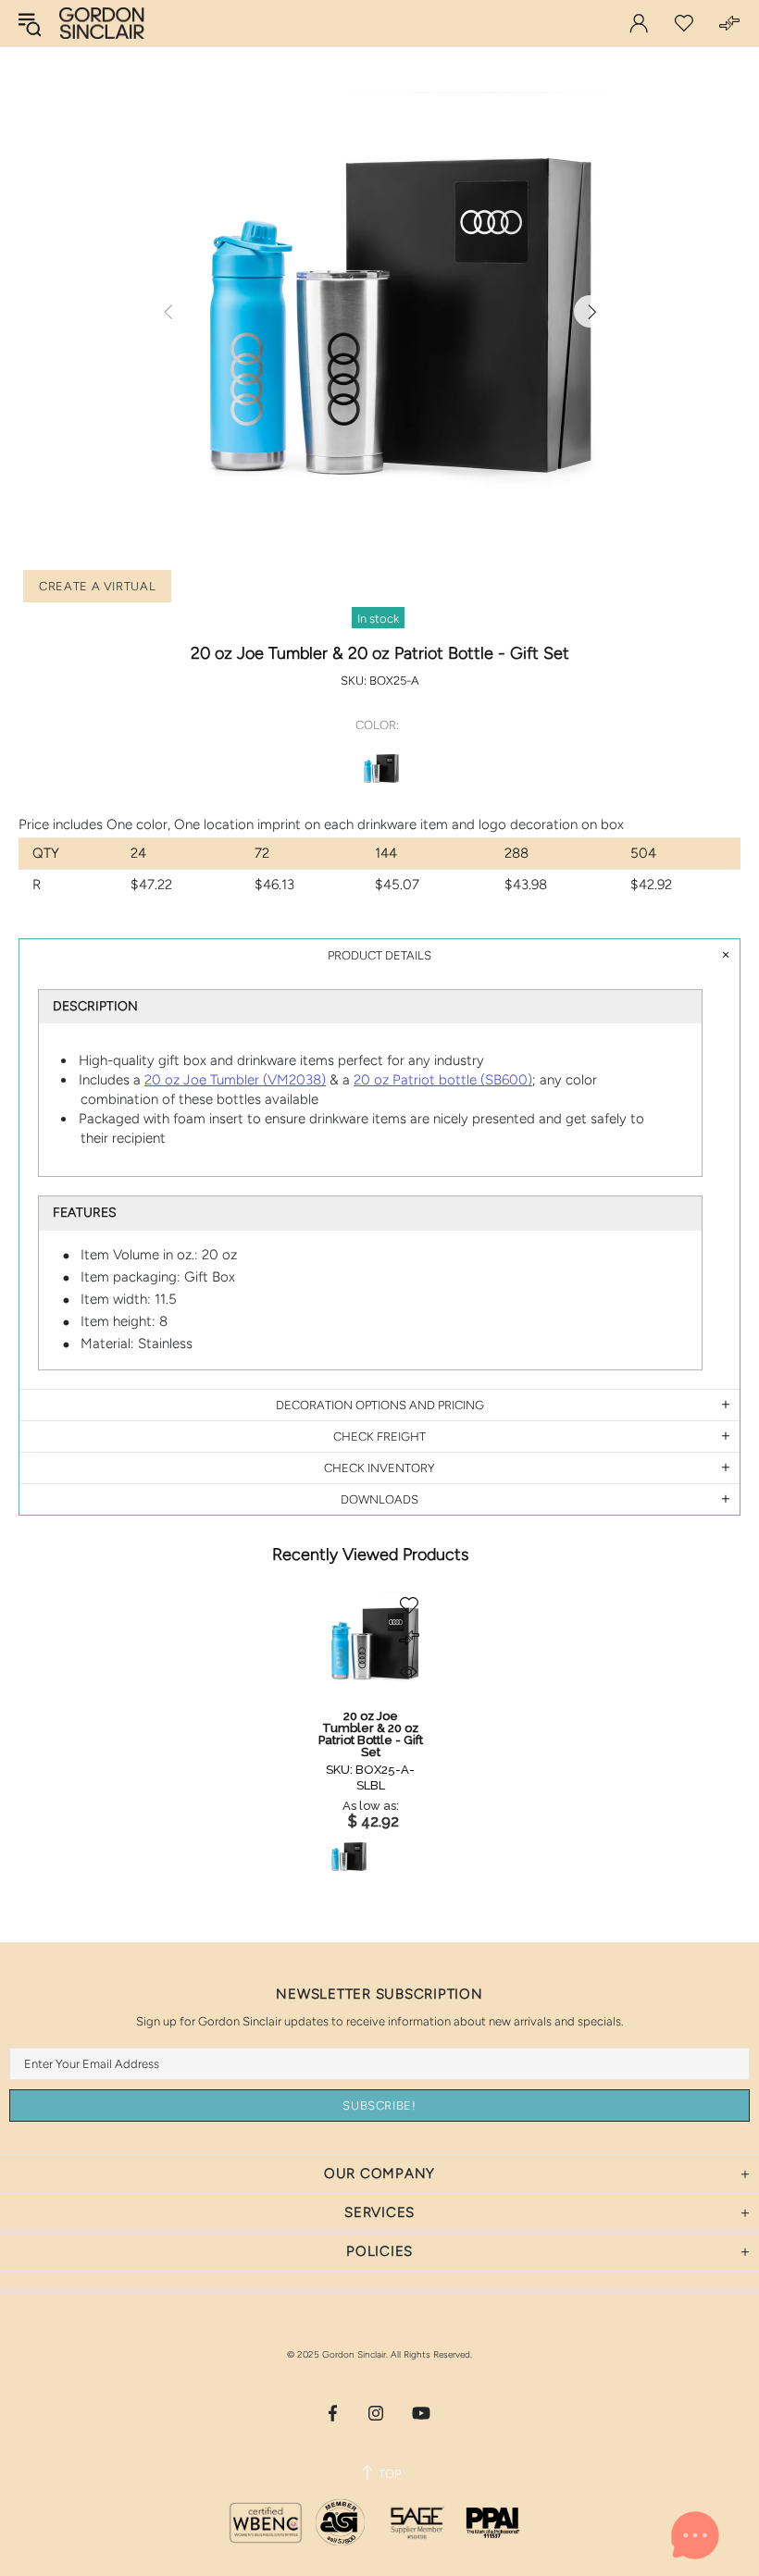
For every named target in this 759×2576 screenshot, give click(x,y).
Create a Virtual (97, 586)
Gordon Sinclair (102, 24)
